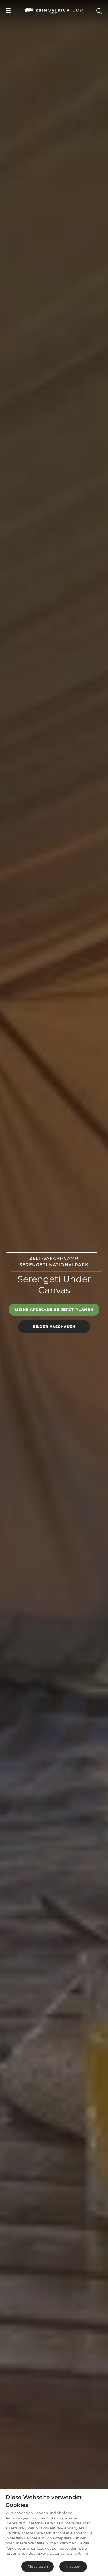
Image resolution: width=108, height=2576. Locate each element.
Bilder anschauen (54, 1327)
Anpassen (73, 2566)
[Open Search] (99, 11)
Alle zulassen (38, 2566)
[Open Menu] (8, 11)
